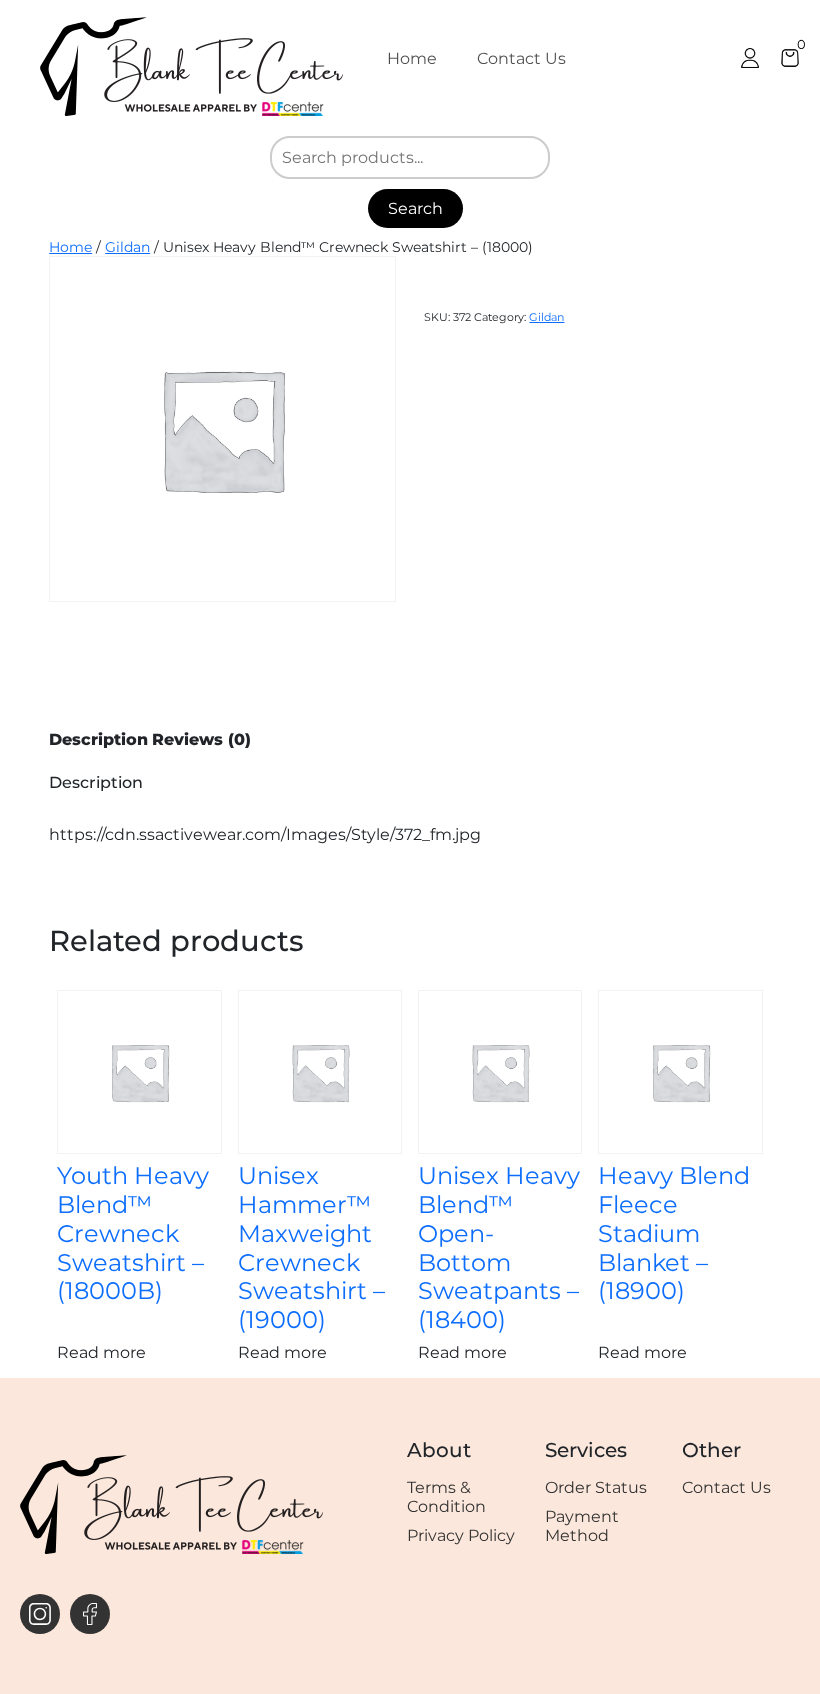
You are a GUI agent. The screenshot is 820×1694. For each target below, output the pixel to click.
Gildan (127, 247)
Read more (101, 1352)
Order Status (596, 1487)
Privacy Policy (461, 1535)
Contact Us (521, 58)
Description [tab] (98, 739)
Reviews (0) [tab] (201, 739)
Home (412, 58)
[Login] (750, 58)
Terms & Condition (446, 1497)
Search (415, 208)
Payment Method (582, 1526)
